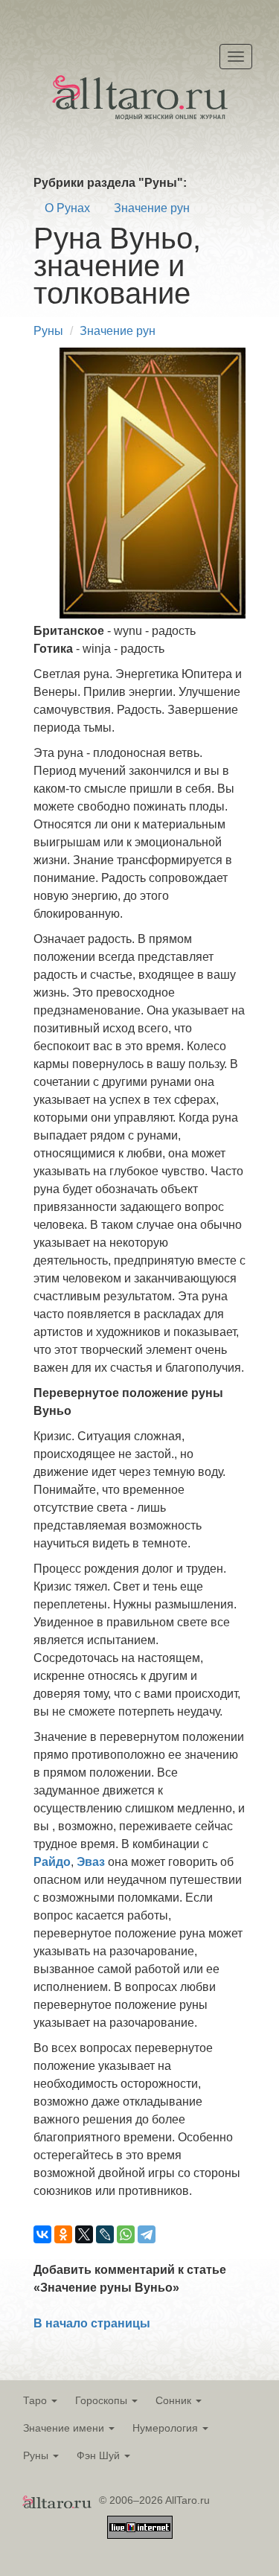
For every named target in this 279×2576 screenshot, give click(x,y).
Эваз (91, 1862)
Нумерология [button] (167, 2428)
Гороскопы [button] (103, 2400)
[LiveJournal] (105, 2234)
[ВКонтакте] (42, 2234)
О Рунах (67, 208)
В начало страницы (92, 2323)
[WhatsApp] (126, 2234)
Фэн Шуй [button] (100, 2455)
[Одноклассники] (63, 2234)
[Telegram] (147, 2234)
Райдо (52, 1862)
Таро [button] (36, 2400)
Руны (48, 331)
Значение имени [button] (65, 2428)
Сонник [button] (175, 2400)
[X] (84, 2234)
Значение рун (152, 208)
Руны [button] (37, 2455)
